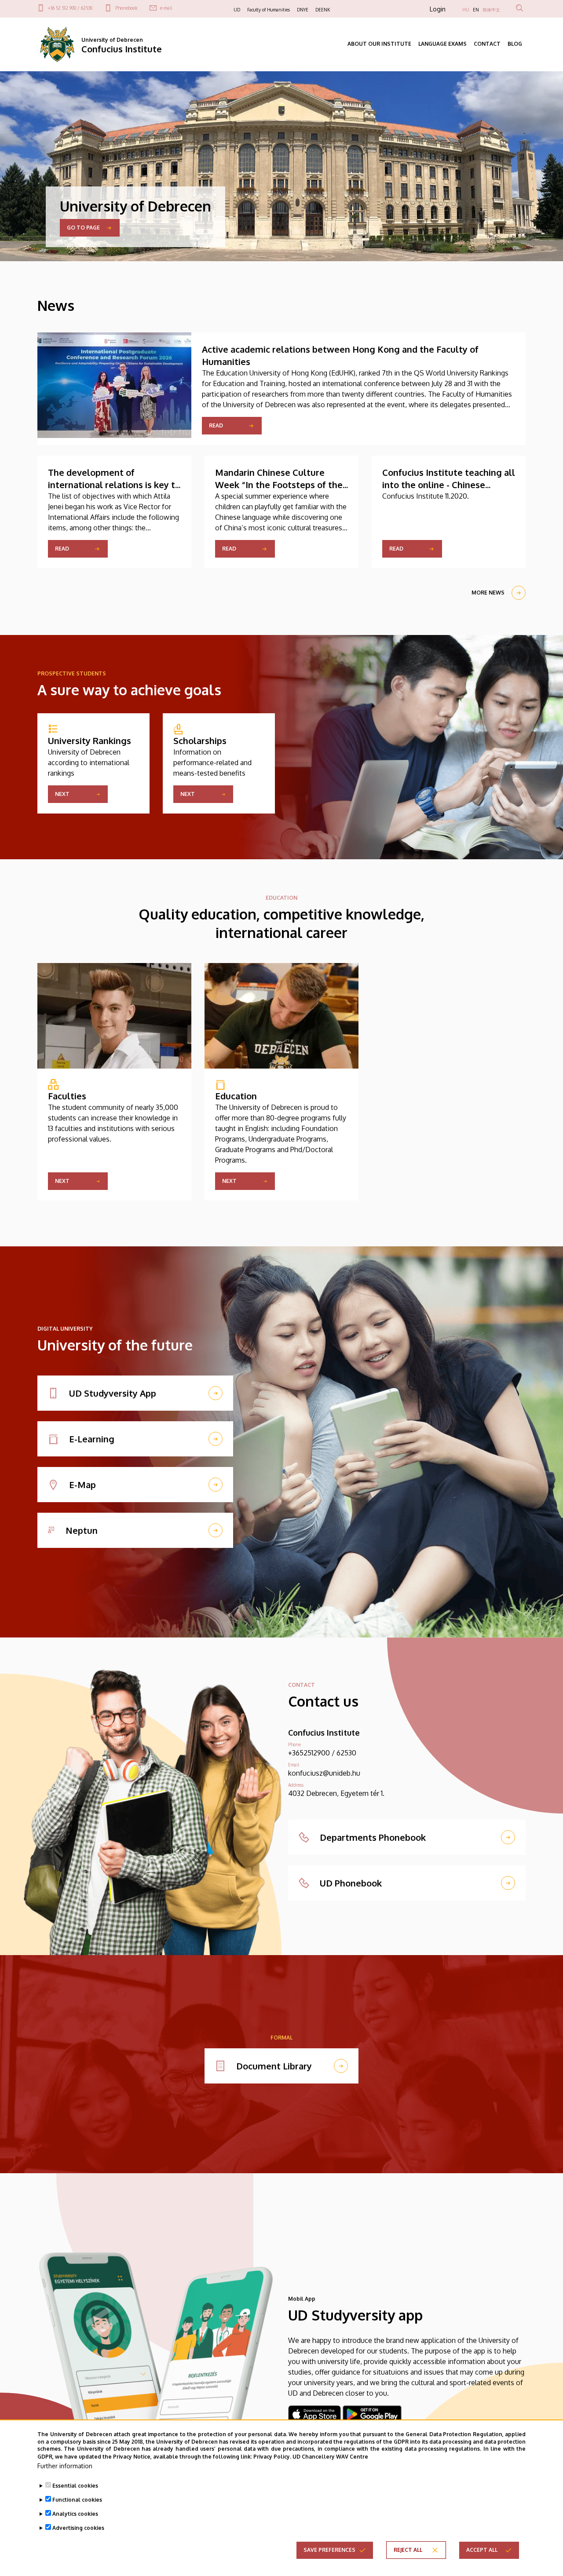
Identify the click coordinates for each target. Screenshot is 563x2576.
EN (476, 10)
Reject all (408, 2550)
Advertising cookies (78, 2528)
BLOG (515, 44)
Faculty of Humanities (269, 10)
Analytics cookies (75, 2514)
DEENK (323, 10)
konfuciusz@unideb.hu (324, 1773)
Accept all (482, 2550)
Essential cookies (75, 2486)
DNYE (303, 10)
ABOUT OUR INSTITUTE (379, 44)
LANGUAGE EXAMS (442, 44)
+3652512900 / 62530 (322, 1753)
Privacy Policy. (272, 2456)
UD (237, 10)
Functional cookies (77, 2500)
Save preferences (329, 2550)
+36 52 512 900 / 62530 (70, 8)
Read (216, 425)
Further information (65, 2466)
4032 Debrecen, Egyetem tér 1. (336, 1793)
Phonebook (126, 8)
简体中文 (491, 10)
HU (466, 10)
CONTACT (487, 44)
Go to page (83, 228)
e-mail (166, 8)
